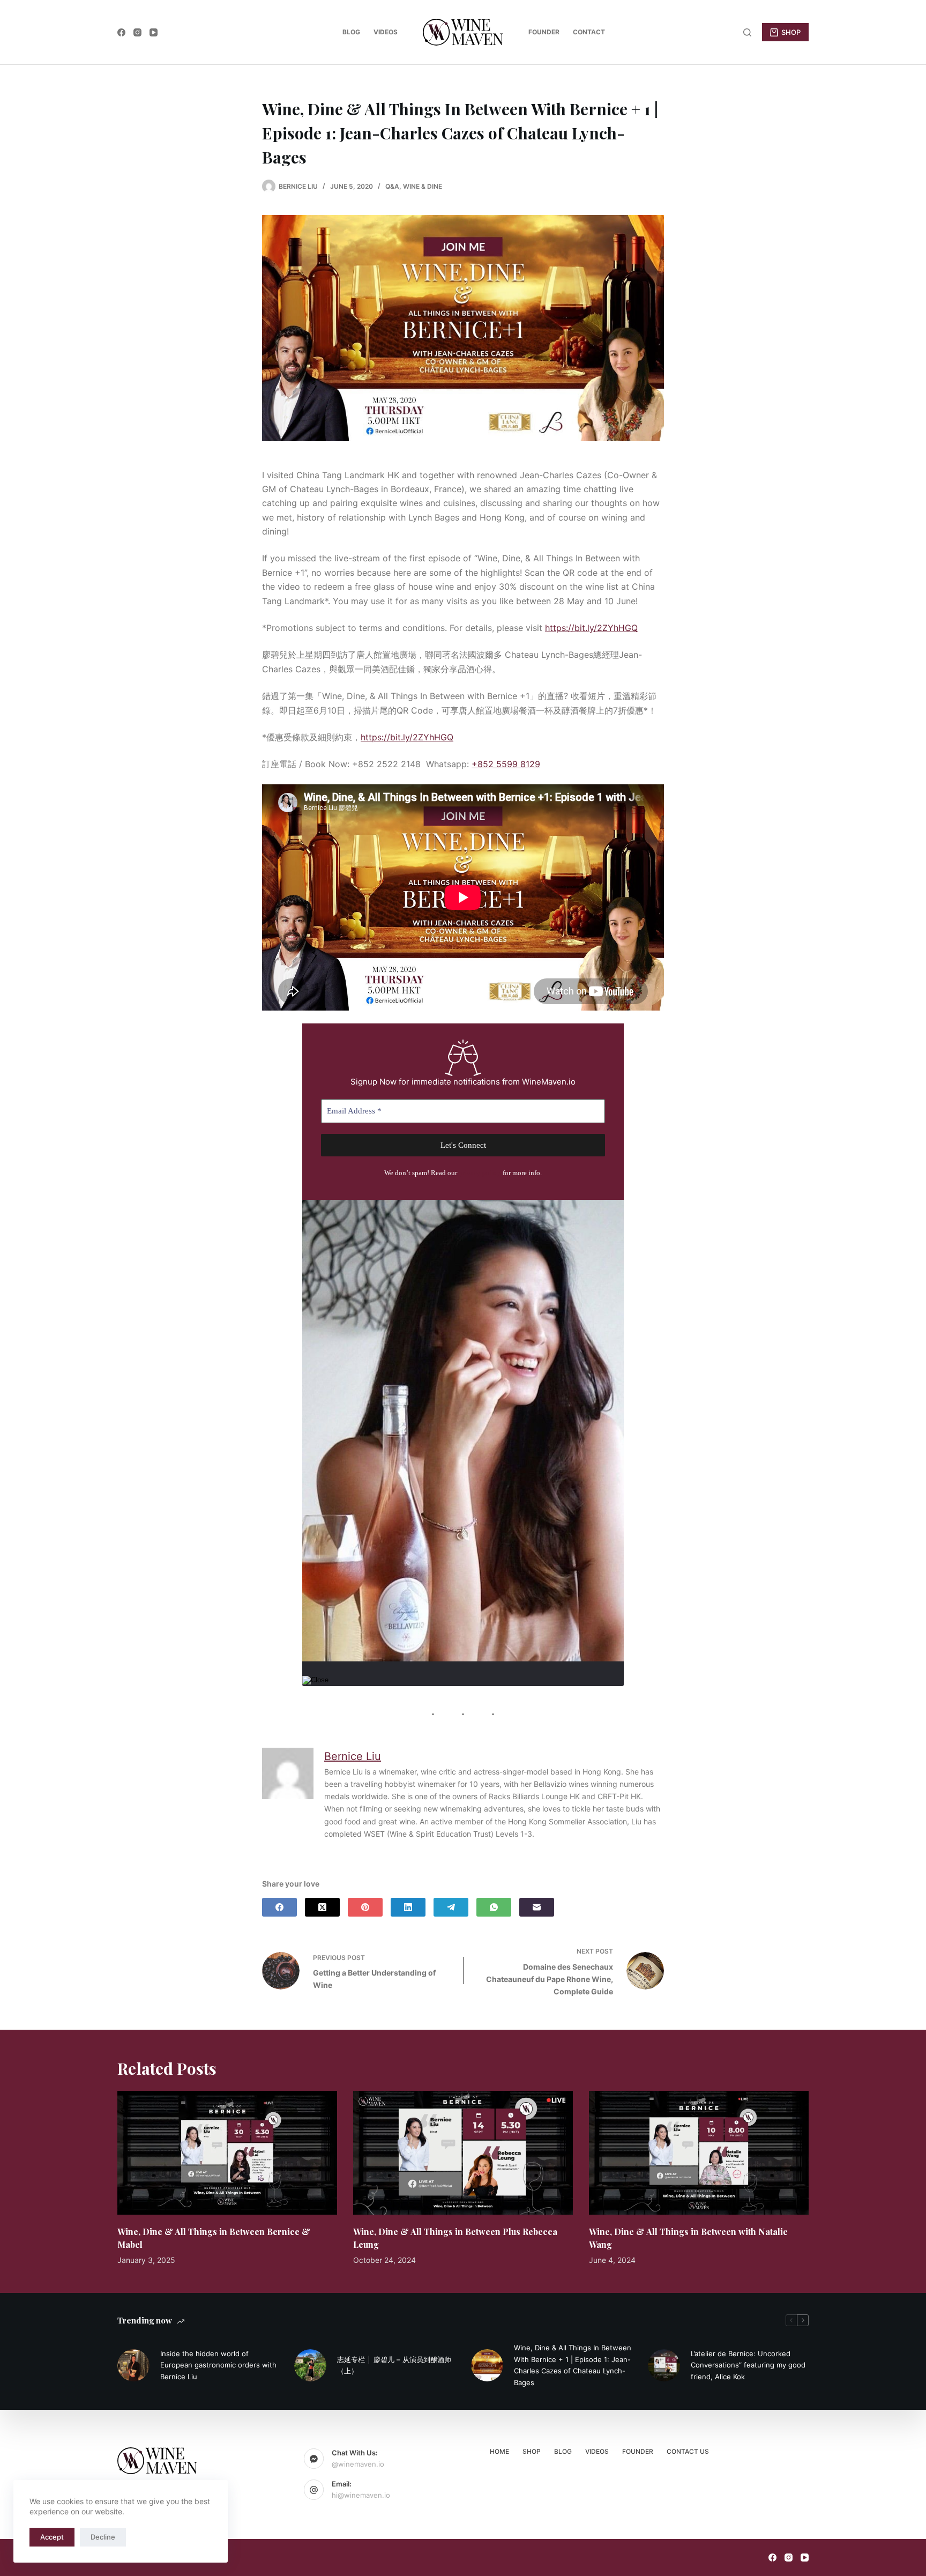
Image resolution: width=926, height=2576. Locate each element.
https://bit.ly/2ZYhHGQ (591, 628)
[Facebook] (121, 32)
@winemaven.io (358, 2464)
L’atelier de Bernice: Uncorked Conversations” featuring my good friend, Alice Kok (748, 2365)
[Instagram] (137, 32)
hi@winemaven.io (361, 2495)
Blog (351, 32)
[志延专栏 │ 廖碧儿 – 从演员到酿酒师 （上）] (310, 2365)
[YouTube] (154, 32)
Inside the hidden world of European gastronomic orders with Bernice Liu (218, 2365)
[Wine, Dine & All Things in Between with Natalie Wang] (699, 2153)
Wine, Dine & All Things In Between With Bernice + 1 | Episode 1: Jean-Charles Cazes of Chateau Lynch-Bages (573, 2365)
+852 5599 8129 (506, 764)
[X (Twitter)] (322, 1907)
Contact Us (688, 2451)
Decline (103, 2537)
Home (499, 2451)
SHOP (791, 32)
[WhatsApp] (494, 1907)
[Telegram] (451, 1907)
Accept (52, 2537)
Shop (532, 2451)
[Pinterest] (365, 1907)
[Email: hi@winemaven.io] (314, 2490)
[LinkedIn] (408, 1907)
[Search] (747, 32)
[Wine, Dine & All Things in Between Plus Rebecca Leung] (463, 2153)
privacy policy (480, 1173)
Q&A (392, 186)
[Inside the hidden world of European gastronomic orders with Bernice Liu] (133, 2365)
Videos (386, 32)
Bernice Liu (353, 1756)
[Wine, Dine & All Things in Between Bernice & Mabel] (227, 2153)
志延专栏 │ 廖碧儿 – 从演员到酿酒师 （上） (394, 2365)
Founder (544, 32)
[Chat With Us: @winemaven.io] (314, 2459)
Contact (589, 32)
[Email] (537, 1907)
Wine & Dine (423, 186)
